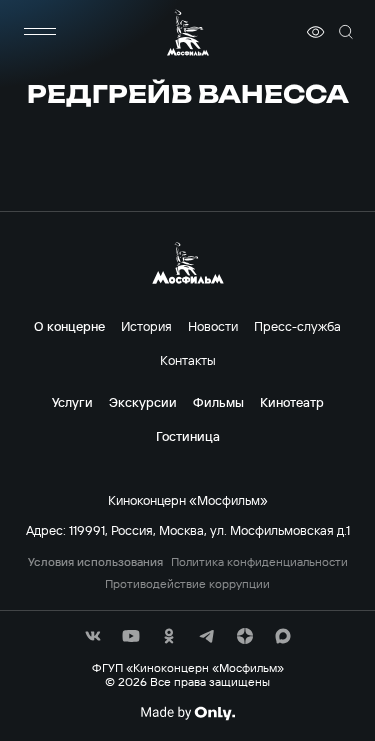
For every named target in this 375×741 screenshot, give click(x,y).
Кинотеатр (292, 402)
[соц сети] (93, 636)
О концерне (69, 326)
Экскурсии (143, 402)
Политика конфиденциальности (259, 562)
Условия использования (95, 562)
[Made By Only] (187, 713)
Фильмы (218, 402)
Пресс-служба (297, 326)
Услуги (72, 402)
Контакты (188, 360)
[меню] (40, 32)
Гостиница (188, 436)
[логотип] (188, 32)
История (146, 326)
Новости (213, 326)
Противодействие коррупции (187, 584)
